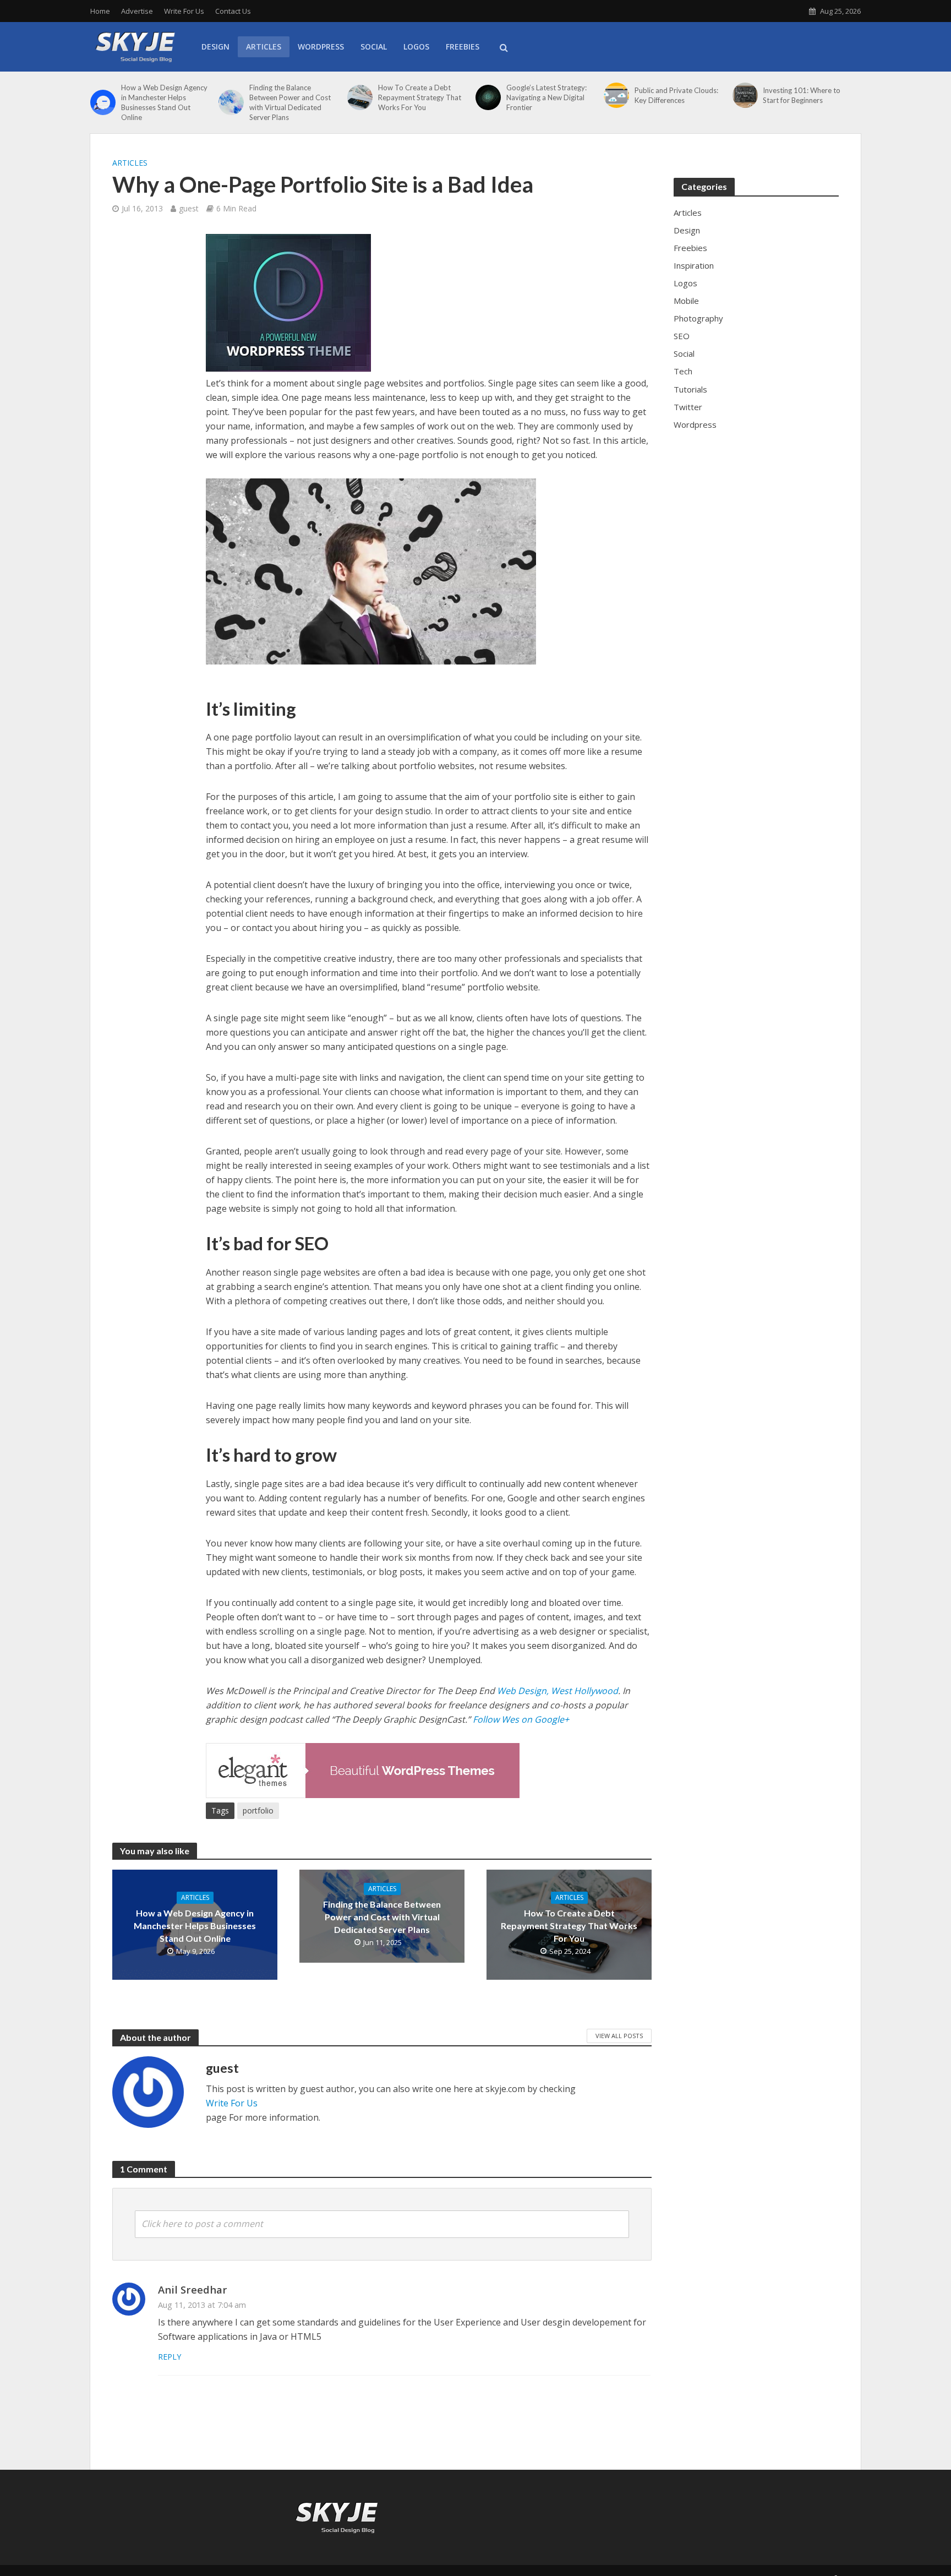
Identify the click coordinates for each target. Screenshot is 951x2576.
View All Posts (619, 2036)
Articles (264, 47)
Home (100, 11)
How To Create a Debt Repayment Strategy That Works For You (420, 97)
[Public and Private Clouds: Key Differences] (616, 95)
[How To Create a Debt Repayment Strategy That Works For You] (360, 97)
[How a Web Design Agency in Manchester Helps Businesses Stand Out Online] (103, 102)
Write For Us (184, 11)
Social (374, 47)
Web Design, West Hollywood (556, 1691)
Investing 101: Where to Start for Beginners (802, 95)
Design (215, 47)
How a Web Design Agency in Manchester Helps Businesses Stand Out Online (164, 102)
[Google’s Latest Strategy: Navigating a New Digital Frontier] (488, 97)
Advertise (137, 11)
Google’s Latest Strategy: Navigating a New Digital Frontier (546, 97)
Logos (416, 47)
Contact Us (233, 11)
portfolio (258, 1810)
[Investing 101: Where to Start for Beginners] (745, 95)
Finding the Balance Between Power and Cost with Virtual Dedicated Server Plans (290, 102)
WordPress (321, 47)
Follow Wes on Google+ (520, 1719)
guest (189, 208)
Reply (170, 2357)
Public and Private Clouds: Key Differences (676, 95)
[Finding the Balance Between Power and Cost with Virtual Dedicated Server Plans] (231, 102)
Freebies (463, 47)
